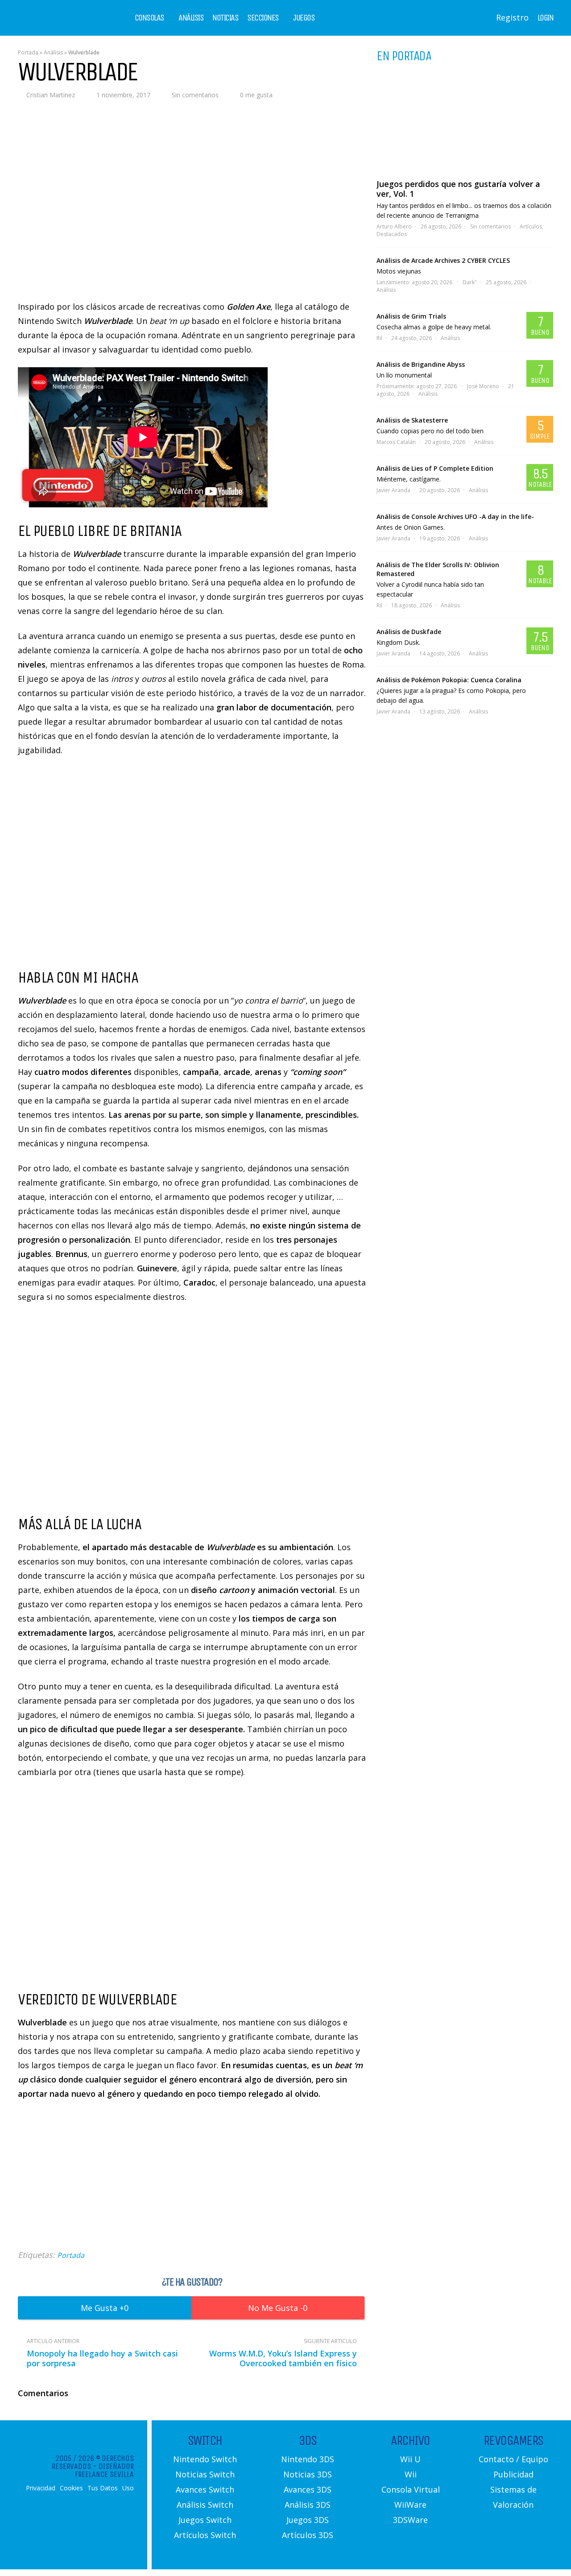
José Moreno (483, 386)
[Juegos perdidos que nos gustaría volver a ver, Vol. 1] (465, 120)
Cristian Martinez (51, 95)
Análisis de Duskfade (409, 632)
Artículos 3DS (308, 2535)
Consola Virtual (411, 2489)
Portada (28, 52)
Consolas (149, 18)
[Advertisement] (192, 2174)
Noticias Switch (205, 2474)
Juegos (304, 18)
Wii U (410, 2459)
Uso (128, 2488)
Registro (512, 17)
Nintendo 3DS (308, 2459)
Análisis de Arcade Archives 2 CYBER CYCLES (443, 260)
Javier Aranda (393, 490)
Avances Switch (205, 2489)
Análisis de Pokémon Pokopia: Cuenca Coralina (449, 680)
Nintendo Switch (205, 2459)
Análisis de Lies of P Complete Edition (435, 468)
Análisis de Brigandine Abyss (421, 364)
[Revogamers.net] (56, 24)
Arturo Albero (394, 226)
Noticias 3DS (308, 2474)
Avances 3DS (308, 2489)
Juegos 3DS (308, 2520)
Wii (411, 2474)
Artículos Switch (205, 2535)
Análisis (191, 18)
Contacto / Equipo (513, 2459)
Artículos (531, 226)
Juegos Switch (205, 2520)
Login (546, 18)
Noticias (225, 18)
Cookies (71, 2488)
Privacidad (41, 2488)
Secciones (263, 18)
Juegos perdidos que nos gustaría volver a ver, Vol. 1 (458, 189)
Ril (379, 338)
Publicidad (513, 2474)
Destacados (392, 234)
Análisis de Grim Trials (411, 316)
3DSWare (410, 2520)
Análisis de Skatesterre (412, 420)
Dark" (470, 282)
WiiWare (410, 2505)
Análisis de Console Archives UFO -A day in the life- (455, 516)
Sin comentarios (195, 95)
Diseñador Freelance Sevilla (104, 2470)
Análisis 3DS (308, 2505)
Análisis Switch (205, 2505)
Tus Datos (103, 2488)
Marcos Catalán (396, 442)
